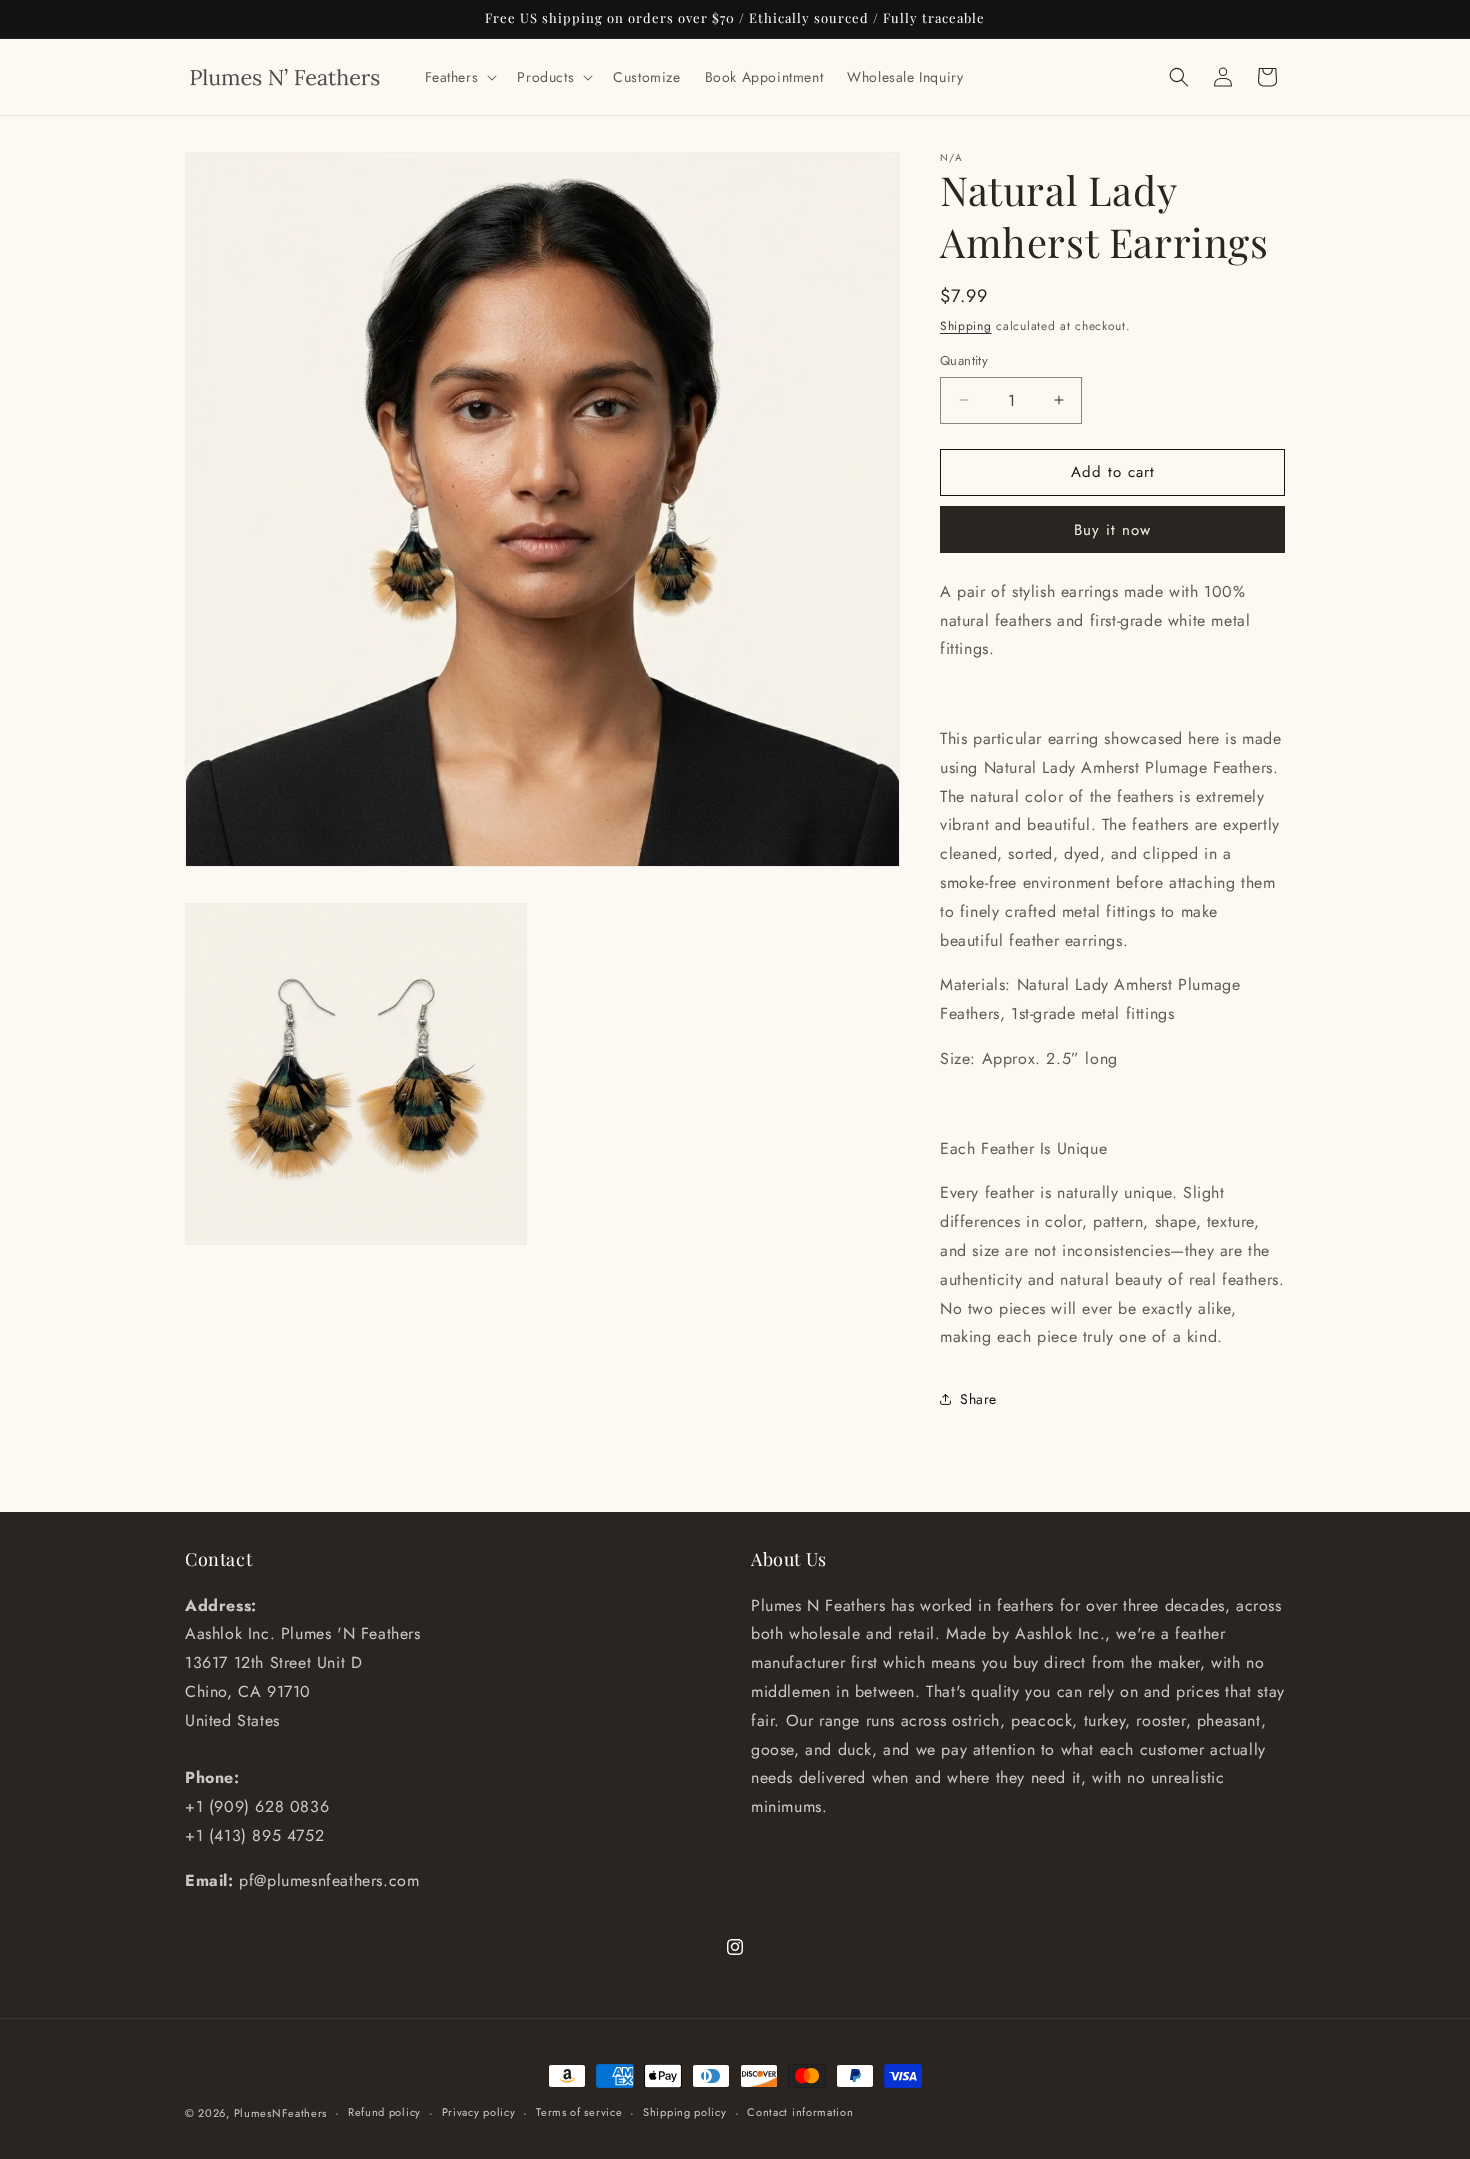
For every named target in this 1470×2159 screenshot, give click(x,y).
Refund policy (384, 2112)
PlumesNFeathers (281, 2113)
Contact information (800, 2112)
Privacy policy (479, 2112)
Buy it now (1112, 530)
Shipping (966, 326)
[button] (459, 77)
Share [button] (978, 1399)
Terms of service (579, 2112)
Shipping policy (685, 2112)
